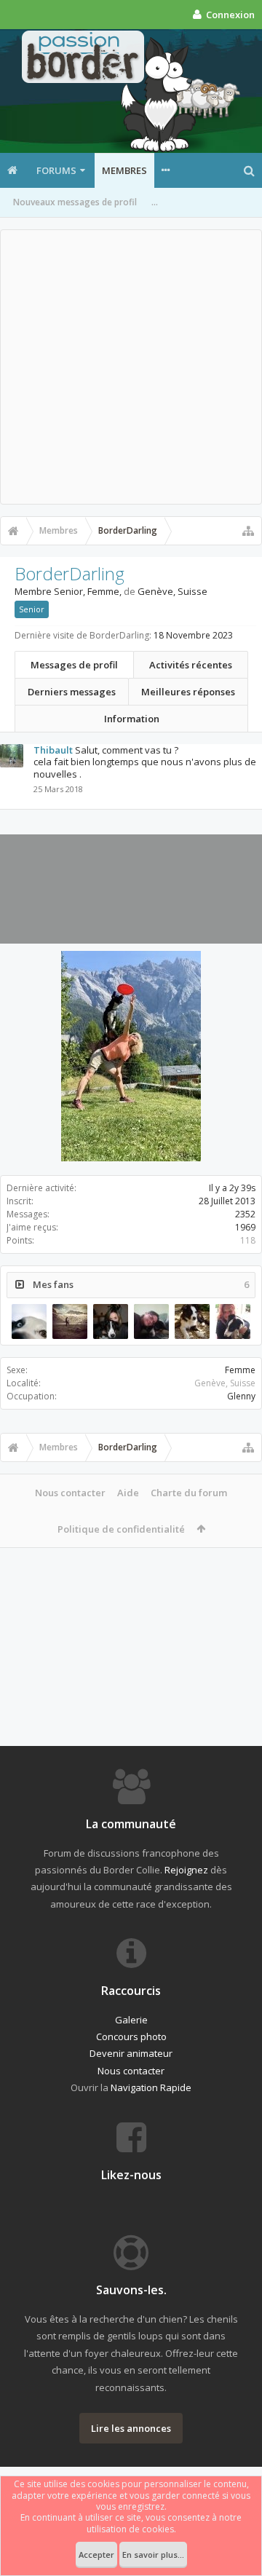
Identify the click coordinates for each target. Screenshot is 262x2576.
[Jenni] (111, 1321)
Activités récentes (191, 665)
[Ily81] (151, 1321)
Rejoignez (186, 1870)
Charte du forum (189, 1493)
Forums (56, 170)
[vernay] (233, 1321)
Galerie (131, 2020)
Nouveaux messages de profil (75, 202)
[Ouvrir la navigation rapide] (248, 531)
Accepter (96, 2555)
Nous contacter (70, 1493)
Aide (128, 1493)
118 (248, 1240)
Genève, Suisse (225, 1383)
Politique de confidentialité (121, 1529)
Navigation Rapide (151, 2087)
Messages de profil (74, 665)
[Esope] (192, 1321)
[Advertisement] (131, 367)
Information (132, 719)
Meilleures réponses (188, 692)
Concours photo (131, 2036)
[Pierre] (29, 1321)
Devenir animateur (131, 2053)
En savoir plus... (153, 2555)
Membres (124, 170)
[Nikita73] (70, 1321)
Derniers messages (72, 692)
